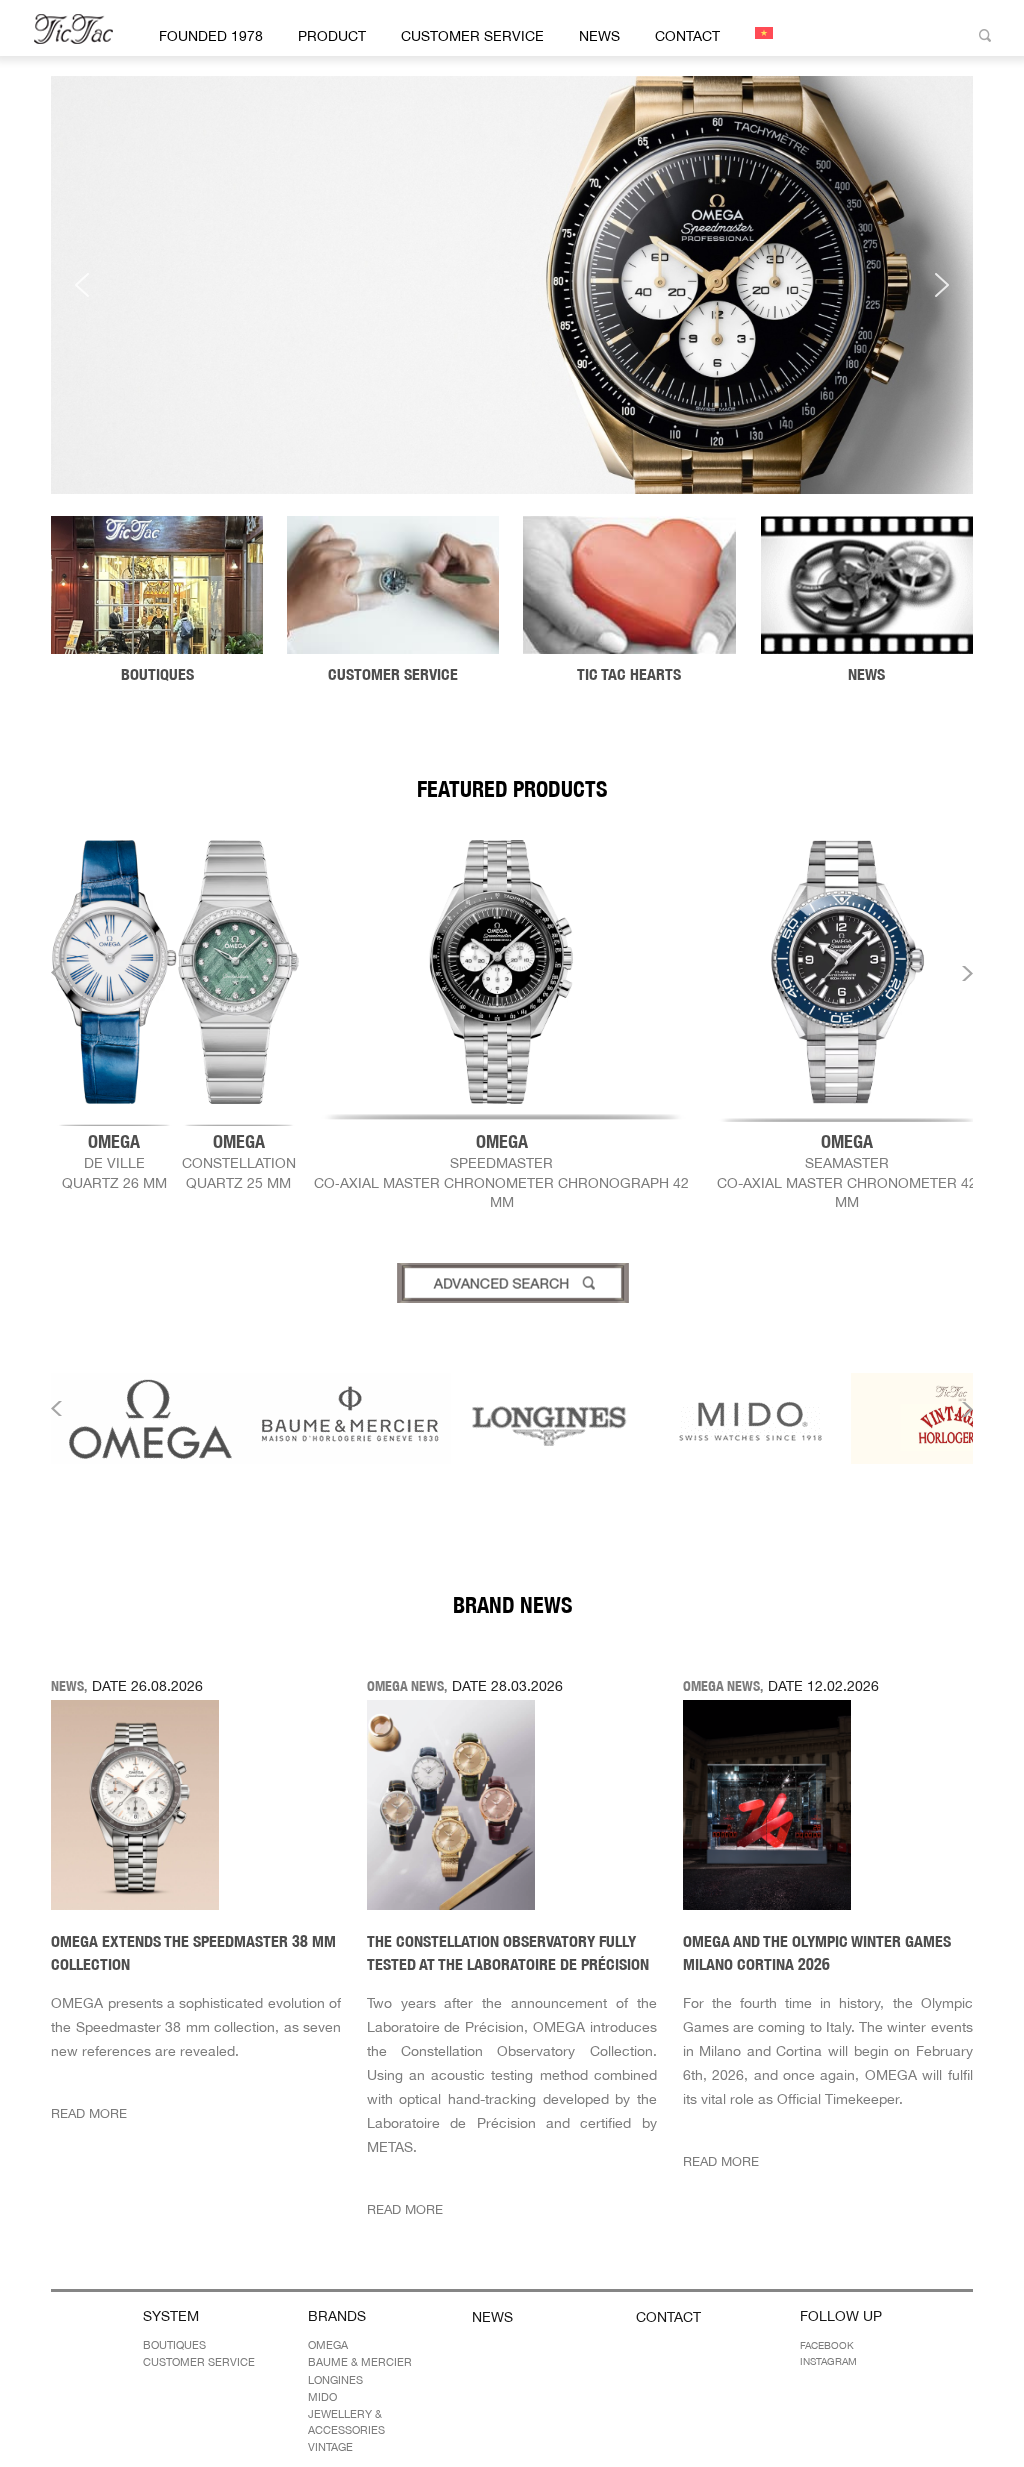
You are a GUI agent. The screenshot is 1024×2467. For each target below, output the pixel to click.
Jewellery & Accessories (346, 2421)
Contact (687, 36)
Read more (89, 2113)
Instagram (828, 2361)
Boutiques (174, 2345)
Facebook (827, 2345)
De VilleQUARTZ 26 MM (114, 1161)
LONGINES (335, 2380)
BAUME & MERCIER (360, 2362)
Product (332, 36)
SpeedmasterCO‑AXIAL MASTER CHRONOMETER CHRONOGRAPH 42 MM (501, 1170)
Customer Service (472, 36)
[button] (512, 285)
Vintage (330, 2447)
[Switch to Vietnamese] (760, 33)
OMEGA (328, 2345)
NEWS (599, 36)
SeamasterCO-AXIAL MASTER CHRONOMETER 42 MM (847, 1170)
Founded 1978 (211, 36)
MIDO (322, 2397)
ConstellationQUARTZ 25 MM (239, 1161)
